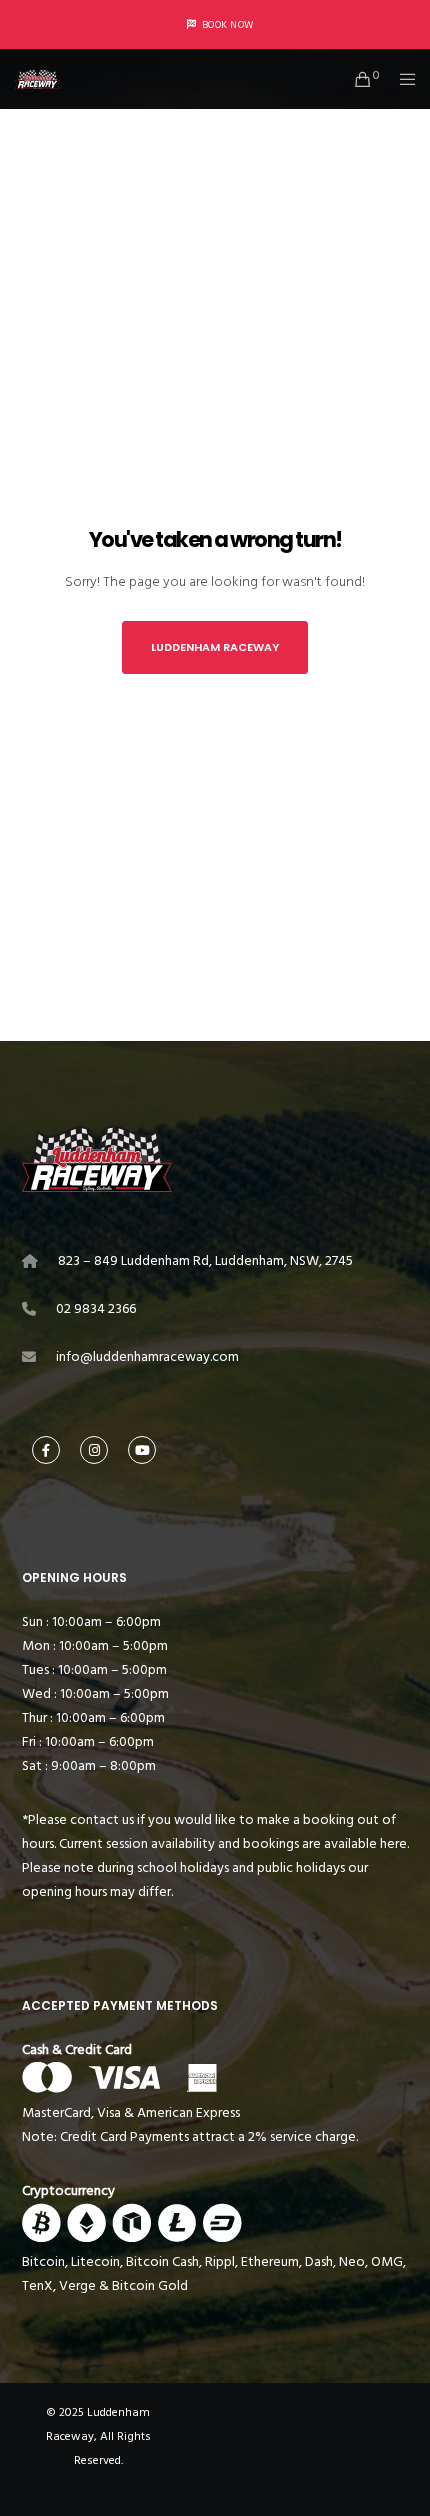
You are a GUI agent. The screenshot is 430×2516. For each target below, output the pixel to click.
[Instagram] (94, 1450)
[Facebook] (46, 1450)
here (393, 1843)
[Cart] (357, 79)
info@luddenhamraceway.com (147, 1356)
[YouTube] (142, 1450)
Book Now (228, 25)
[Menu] (401, 79)
